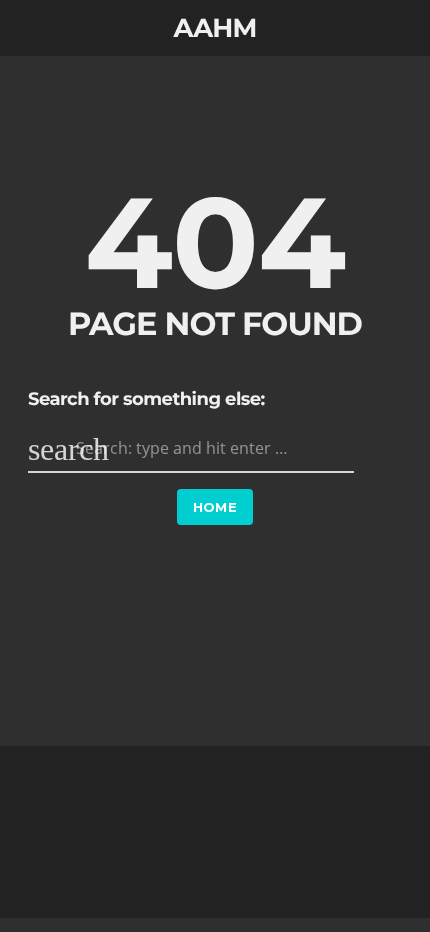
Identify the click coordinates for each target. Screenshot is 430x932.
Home (215, 507)
